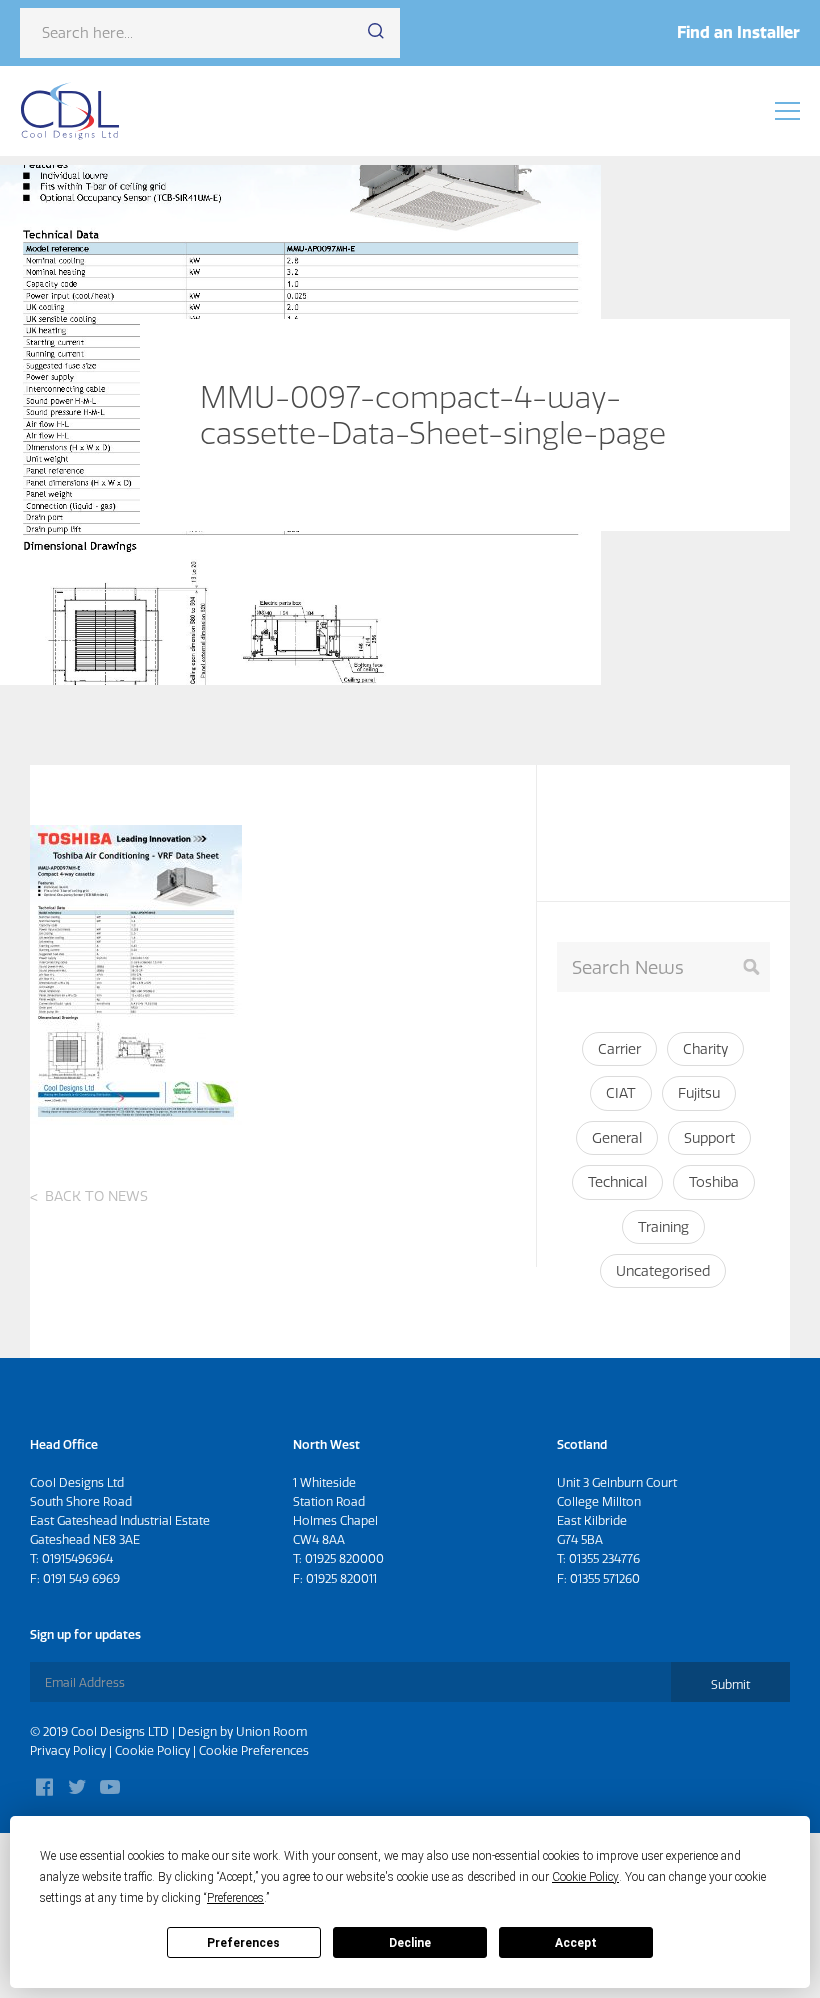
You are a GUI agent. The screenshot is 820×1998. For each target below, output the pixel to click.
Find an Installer (738, 32)
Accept (576, 1943)
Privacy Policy (68, 1750)
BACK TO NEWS (96, 1196)
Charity (705, 1049)
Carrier (619, 1049)
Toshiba (714, 1182)
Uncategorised (663, 1271)
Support (709, 1138)
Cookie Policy (152, 1750)
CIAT (621, 1093)
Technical (617, 1182)
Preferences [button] (235, 1898)
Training (663, 1227)
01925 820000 (344, 1558)
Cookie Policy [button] (585, 1877)
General (617, 1138)
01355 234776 (604, 1558)
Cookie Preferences (254, 1750)
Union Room (271, 1731)
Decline (410, 1943)
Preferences (243, 1943)
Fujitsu (699, 1093)
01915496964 (77, 1558)
